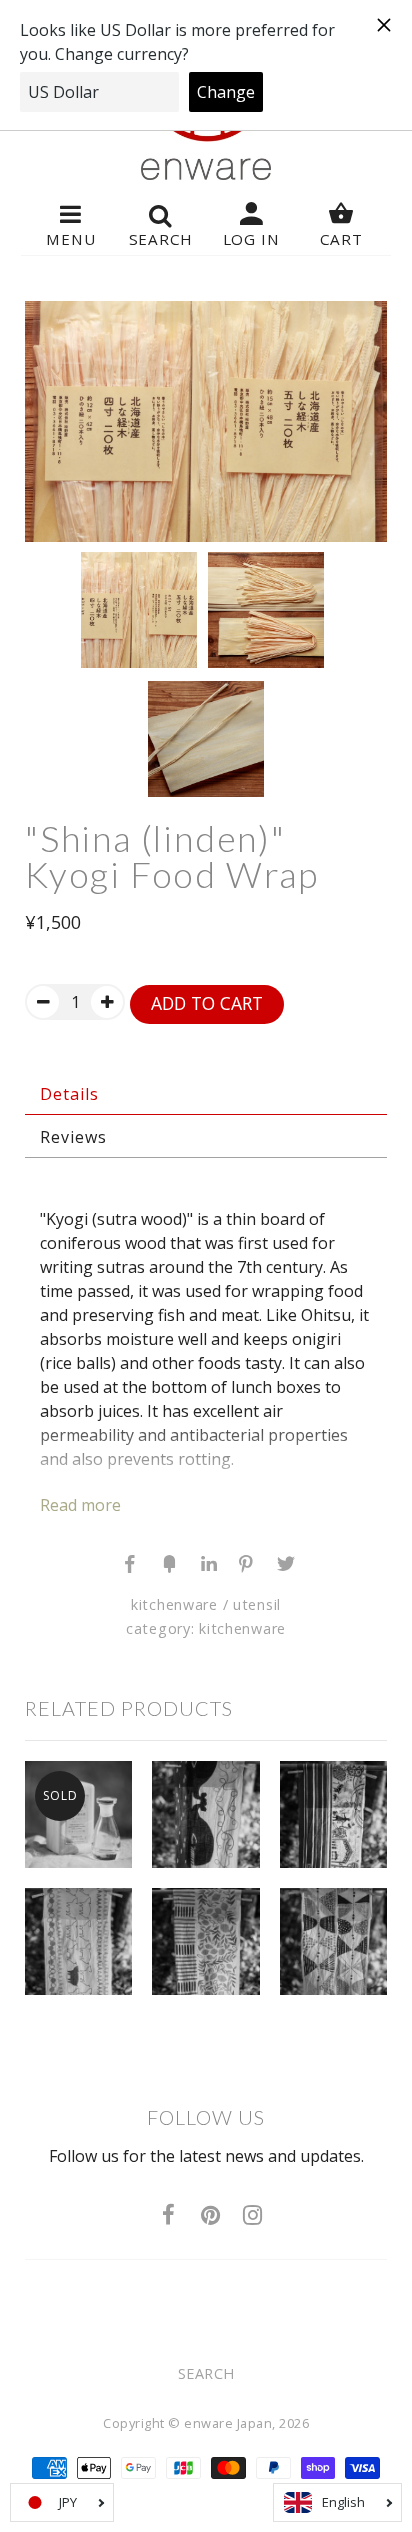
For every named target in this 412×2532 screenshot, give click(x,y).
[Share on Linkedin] (206, 1562)
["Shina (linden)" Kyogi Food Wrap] (206, 421)
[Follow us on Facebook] (168, 2216)
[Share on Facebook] (130, 1562)
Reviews (73, 1137)
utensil (257, 1604)
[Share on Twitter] (282, 1562)
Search (206, 2373)
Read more (80, 1505)
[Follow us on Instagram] (252, 2216)
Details (69, 1094)
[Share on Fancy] (168, 1562)
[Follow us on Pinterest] (210, 2216)
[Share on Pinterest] (244, 1562)
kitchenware (174, 1604)
